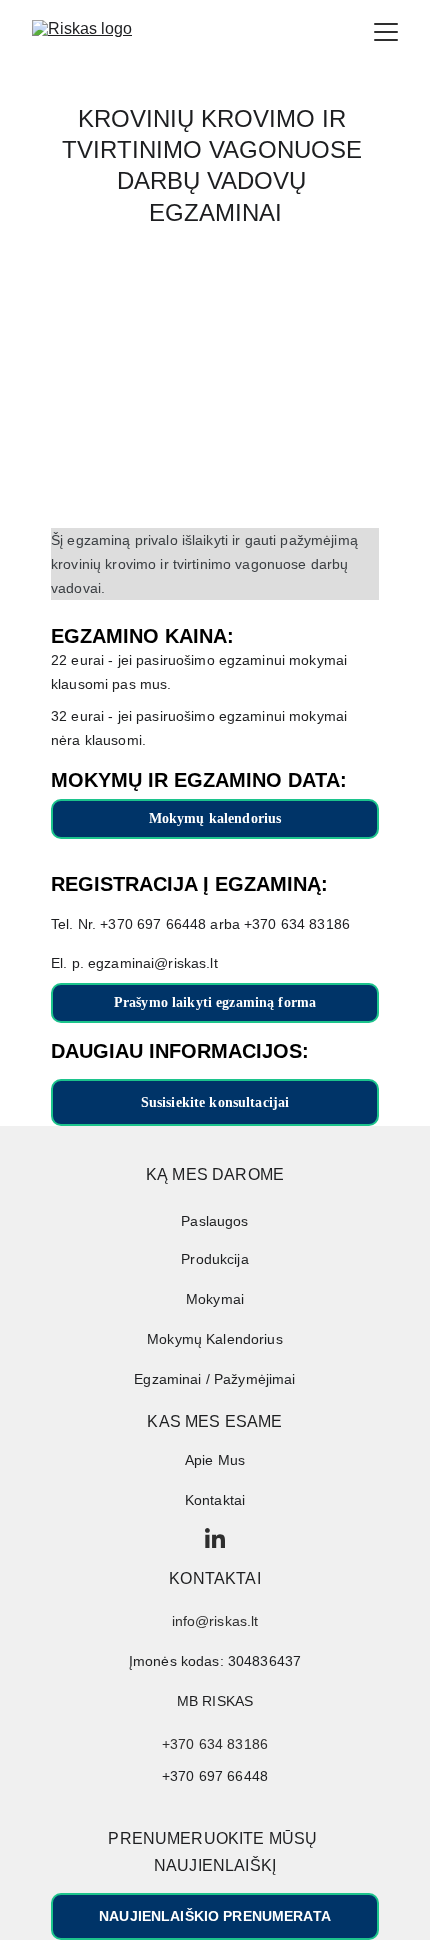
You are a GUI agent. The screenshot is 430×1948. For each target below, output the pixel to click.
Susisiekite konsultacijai (215, 1102)
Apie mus (215, 1460)
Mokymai (215, 1299)
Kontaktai (215, 1500)
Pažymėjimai (255, 1379)
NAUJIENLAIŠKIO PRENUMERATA (215, 1916)
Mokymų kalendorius (215, 818)
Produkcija (214, 1259)
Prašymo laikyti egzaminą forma (215, 1002)
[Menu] (386, 32)
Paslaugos (214, 1221)
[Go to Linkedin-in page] (215, 1538)
